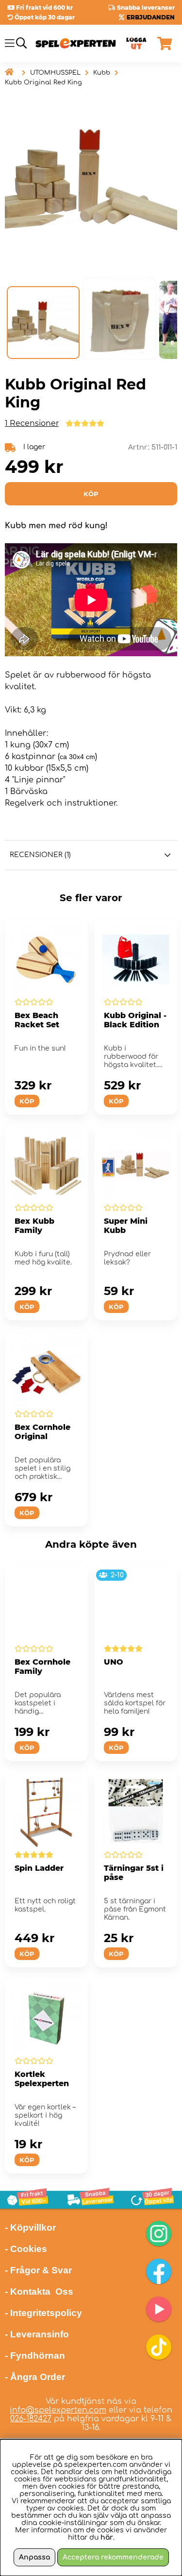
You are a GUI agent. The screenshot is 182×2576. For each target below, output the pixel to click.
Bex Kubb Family (34, 1226)
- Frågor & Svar (38, 2270)
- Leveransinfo (37, 2334)
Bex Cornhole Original (42, 1432)
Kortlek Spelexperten (42, 2079)
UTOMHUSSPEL (55, 73)
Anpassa (34, 2557)
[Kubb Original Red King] (43, 323)
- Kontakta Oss (39, 2292)
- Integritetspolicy (43, 2313)
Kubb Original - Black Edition (135, 1020)
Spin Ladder (39, 1868)
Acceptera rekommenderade (113, 2557)
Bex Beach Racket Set (37, 1020)
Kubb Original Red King (43, 82)
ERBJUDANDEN (151, 17)
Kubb (102, 73)
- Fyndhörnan (35, 2356)
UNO (114, 1662)
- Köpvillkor (30, 2228)
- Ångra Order (35, 2377)
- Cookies (26, 2249)
